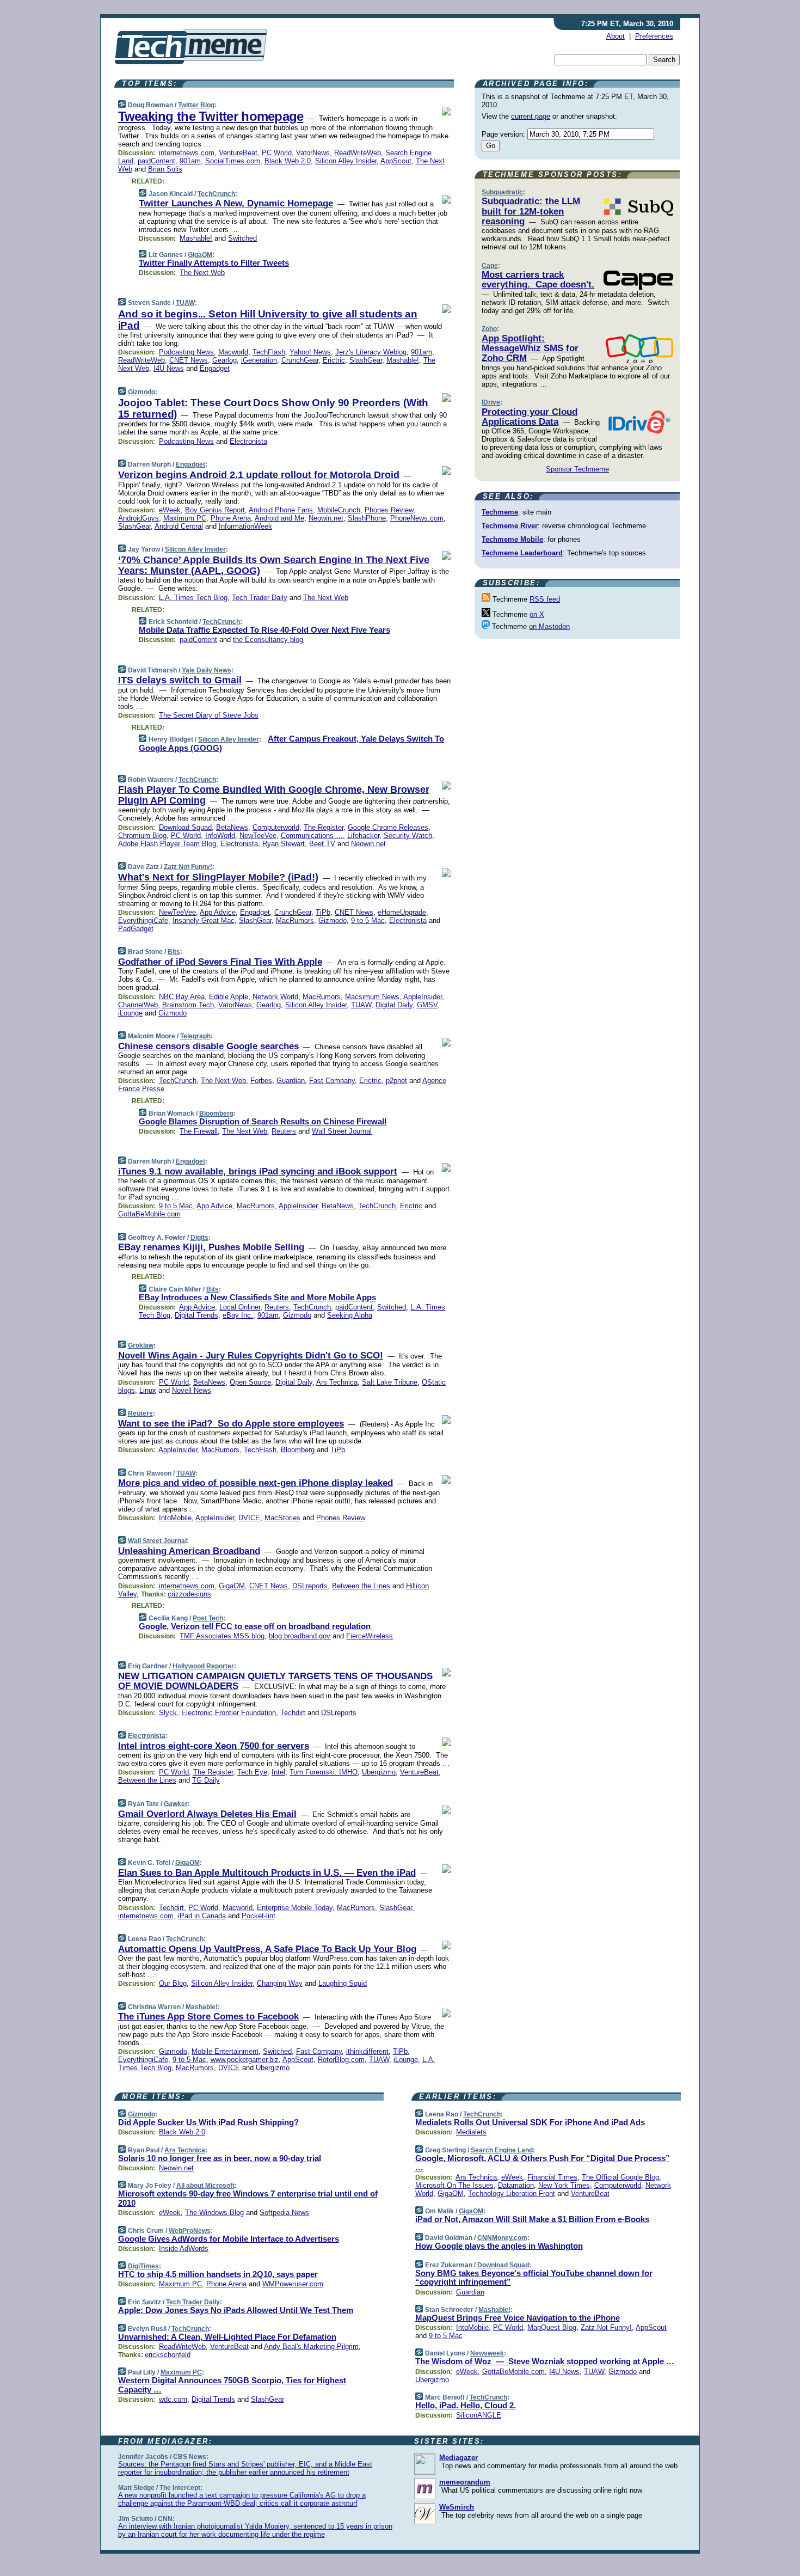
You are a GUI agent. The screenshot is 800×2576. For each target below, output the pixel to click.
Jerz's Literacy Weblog (371, 352)
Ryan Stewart (284, 844)
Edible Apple (229, 997)
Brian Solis (165, 169)
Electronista (248, 441)
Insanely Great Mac (204, 920)
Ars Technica (337, 1382)
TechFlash (269, 352)
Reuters (284, 1131)
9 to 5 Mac (368, 920)
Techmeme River (510, 526)
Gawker (176, 1804)
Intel (278, 1772)
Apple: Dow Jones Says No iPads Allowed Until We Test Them (236, 2310)
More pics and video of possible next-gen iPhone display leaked (256, 1483)
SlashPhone (367, 518)
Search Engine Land (502, 2150)
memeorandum (465, 2482)
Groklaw (141, 1345)
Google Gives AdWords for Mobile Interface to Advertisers (229, 2239)
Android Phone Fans (281, 510)
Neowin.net (326, 518)
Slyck (168, 1713)
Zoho (489, 329)
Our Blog (173, 1983)
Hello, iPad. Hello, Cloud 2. (466, 2405)
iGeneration (259, 360)
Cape (490, 266)
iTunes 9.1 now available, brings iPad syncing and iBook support (258, 1171)
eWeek (170, 510)
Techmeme (500, 512)
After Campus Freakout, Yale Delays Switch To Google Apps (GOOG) (291, 743)
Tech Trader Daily (260, 598)
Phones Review (389, 510)
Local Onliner (240, 1307)
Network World (275, 997)
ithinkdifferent (367, 2051)
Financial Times (552, 2177)
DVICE (249, 1518)
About (616, 36)
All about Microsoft (205, 2186)
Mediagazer (459, 2458)
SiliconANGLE (479, 2415)
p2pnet (396, 1081)
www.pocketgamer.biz (245, 2060)
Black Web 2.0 (288, 161)
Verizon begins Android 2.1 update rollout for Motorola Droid (259, 475)
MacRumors (295, 920)
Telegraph (195, 1036)
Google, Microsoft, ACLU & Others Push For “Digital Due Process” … (543, 2163)
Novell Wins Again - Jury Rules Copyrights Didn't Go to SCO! (251, 1356)
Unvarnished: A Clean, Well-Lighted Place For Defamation (227, 2337)
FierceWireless (370, 1636)
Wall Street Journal (342, 1131)
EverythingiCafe (143, 920)
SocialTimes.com (233, 161)
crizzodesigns (189, 1594)
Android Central (179, 526)
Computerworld (276, 827)
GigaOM (200, 255)
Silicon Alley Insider (346, 161)
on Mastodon (549, 626)
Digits (199, 1238)
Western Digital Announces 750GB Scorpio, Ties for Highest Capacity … (232, 2385)
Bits (174, 952)
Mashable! (196, 238)
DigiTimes (143, 2266)
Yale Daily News (207, 670)
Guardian (291, 1081)
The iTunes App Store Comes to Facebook (208, 2017)
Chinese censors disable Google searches (208, 1046)
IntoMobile (175, 1518)
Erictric (334, 360)
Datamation (516, 2185)
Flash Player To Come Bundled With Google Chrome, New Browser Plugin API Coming (274, 795)
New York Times (564, 2185)
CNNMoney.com (502, 2238)
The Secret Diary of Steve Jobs (209, 715)
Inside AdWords (184, 2248)
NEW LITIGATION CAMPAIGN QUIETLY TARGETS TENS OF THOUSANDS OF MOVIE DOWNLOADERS (275, 1681)
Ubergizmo (379, 1772)
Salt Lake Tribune (390, 1382)
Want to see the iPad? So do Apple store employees (231, 1424)
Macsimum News (372, 997)
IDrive (491, 402)
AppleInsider (423, 997)
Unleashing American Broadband (189, 1551)
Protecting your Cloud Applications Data (530, 417)
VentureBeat (238, 153)
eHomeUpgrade (402, 912)
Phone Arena (231, 518)
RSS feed (545, 599)
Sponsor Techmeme (577, 469)
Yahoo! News (310, 352)
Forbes (261, 1081)
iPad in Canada (202, 1916)
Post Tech (208, 1618)
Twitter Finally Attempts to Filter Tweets (214, 263)
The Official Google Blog (620, 2177)
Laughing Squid (343, 1983)
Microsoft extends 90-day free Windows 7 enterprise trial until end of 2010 (248, 2198)
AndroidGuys (139, 518)
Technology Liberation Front (512, 2193)
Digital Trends (196, 1315)
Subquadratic (502, 192)
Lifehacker (363, 836)
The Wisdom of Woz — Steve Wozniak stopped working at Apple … (545, 2361)
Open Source (250, 1382)
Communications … (312, 836)
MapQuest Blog (552, 2327)
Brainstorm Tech (188, 1005)
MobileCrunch (339, 510)
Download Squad (185, 827)
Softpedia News (284, 2213)
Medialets (471, 2132)
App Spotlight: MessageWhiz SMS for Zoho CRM (530, 348)
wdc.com (173, 2399)
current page (531, 116)
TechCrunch (216, 194)
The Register (324, 827)
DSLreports (310, 1586)
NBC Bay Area (182, 997)
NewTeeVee (258, 836)
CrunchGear (300, 360)
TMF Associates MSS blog (222, 1636)
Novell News (192, 1390)
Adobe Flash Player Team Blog (167, 844)
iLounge (130, 1013)
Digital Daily (394, 1005)
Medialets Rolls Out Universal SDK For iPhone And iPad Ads (530, 2122)
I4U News (169, 368)
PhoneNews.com (417, 518)
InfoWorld (220, 836)
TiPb (323, 912)
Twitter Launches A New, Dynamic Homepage (236, 203)
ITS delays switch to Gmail (180, 680)
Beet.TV (322, 844)
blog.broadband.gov (300, 1636)
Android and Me (279, 518)
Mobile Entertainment (225, 2051)
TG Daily (206, 1780)
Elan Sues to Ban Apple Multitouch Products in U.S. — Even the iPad (267, 1873)
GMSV (427, 1005)
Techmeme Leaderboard (522, 553)
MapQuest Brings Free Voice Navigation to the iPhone (518, 2318)
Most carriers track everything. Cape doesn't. (538, 280)
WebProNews (190, 2231)
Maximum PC (185, 518)
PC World (277, 153)
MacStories (282, 1518)
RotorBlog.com (341, 2060)
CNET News (189, 360)
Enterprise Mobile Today (295, 1908)
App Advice (218, 912)
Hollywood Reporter (203, 1666)
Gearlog (224, 360)
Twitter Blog (196, 105)
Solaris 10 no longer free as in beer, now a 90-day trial (220, 2158)
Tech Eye (252, 1772)
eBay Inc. (238, 1315)
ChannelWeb (138, 1005)
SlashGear (366, 360)
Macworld (233, 352)
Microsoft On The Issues (454, 2185)
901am (190, 161)
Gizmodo (141, 392)
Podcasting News (186, 352)
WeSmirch (457, 2507)
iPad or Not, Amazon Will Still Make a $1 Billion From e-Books (532, 2219)
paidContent (156, 161)
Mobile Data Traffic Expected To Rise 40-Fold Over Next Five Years (264, 630)
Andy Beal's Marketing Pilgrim (311, 2346)
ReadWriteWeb (358, 153)
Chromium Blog (142, 836)
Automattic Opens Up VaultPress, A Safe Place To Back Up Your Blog (267, 1949)
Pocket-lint (259, 1916)
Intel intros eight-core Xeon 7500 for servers (214, 1746)
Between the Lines (361, 1586)
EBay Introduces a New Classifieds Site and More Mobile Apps (257, 1297)
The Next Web (202, 273)
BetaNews (232, 827)
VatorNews (313, 153)
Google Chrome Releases (388, 827)
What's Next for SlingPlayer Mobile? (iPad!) (218, 877)
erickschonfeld (168, 2355)
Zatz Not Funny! (188, 867)
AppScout (396, 161)
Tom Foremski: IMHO (324, 1772)
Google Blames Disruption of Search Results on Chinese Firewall (263, 1121)
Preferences (654, 36)
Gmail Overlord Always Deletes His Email (207, 1814)
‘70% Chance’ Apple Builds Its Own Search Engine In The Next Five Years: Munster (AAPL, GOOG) (274, 565)
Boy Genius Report (215, 510)
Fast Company (332, 1081)
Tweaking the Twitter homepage (211, 116)
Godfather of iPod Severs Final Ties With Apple (220, 962)
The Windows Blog (214, 2213)
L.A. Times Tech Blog (193, 598)
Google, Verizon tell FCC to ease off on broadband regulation (255, 1626)
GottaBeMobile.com (149, 1214)
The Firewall (199, 1131)
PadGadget (136, 929)
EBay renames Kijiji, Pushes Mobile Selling (211, 1247)
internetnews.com (187, 153)
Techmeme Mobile (512, 539)
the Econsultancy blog (268, 640)
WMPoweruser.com (293, 2284)
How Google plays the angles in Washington (499, 2246)
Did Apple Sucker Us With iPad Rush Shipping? (208, 2122)
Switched (242, 238)
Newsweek (487, 2353)
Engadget (215, 368)
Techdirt (293, 1713)
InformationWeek (245, 526)
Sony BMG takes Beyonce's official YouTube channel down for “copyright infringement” (534, 2278)
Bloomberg (216, 1113)
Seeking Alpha (350, 1315)
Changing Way (280, 1983)
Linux (148, 1390)
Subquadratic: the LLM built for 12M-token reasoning (531, 211)
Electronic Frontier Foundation (229, 1713)
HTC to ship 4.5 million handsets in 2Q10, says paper (218, 2274)
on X (537, 614)
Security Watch (408, 836)
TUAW (185, 303)
